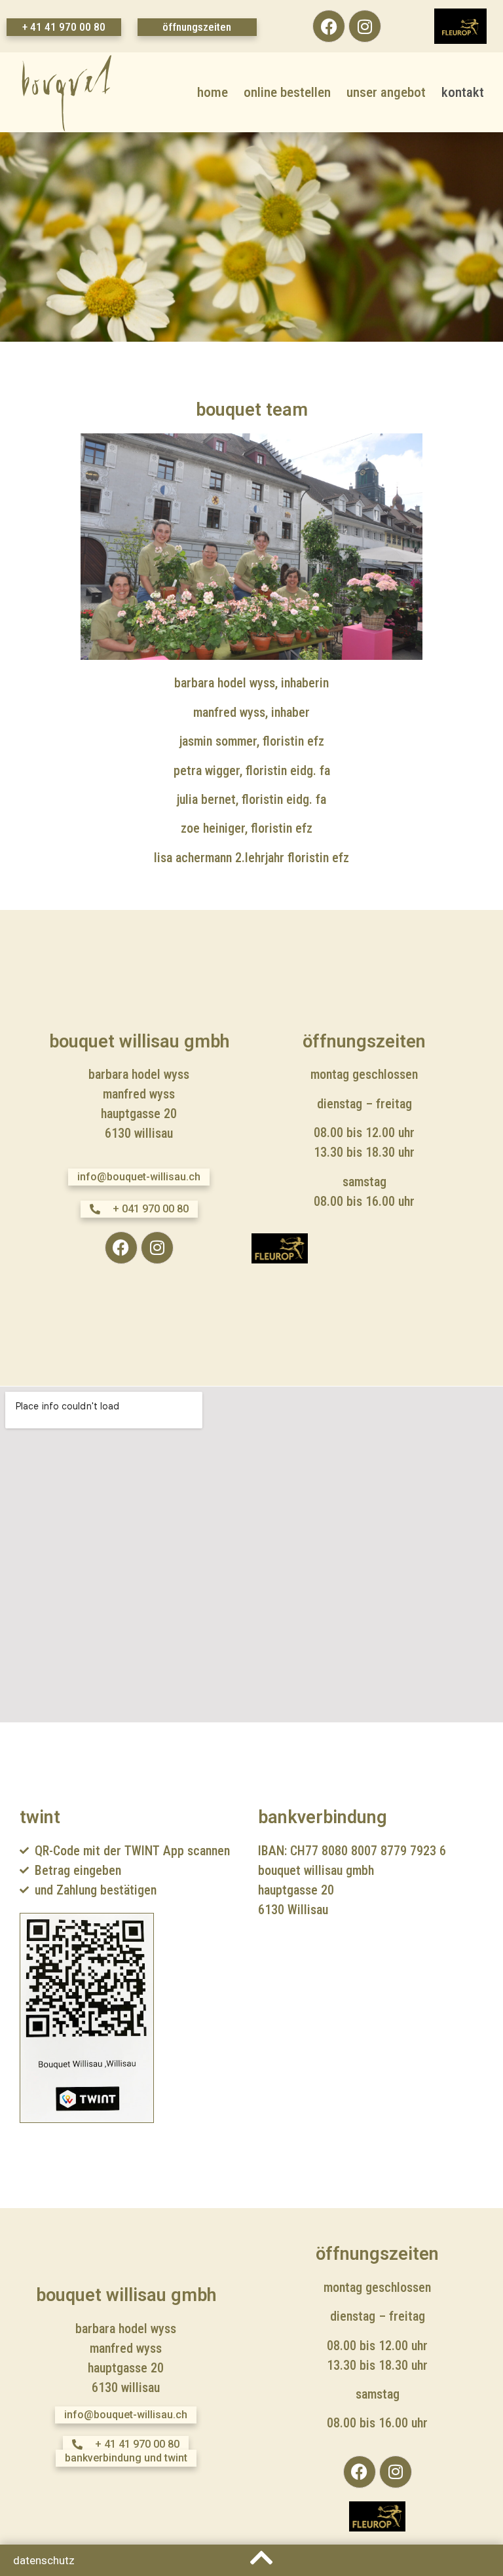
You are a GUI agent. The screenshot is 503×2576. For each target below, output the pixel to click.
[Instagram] (365, 26)
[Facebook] (329, 26)
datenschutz (44, 2560)
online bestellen (287, 92)
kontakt (463, 92)
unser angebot (386, 92)
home (213, 92)
